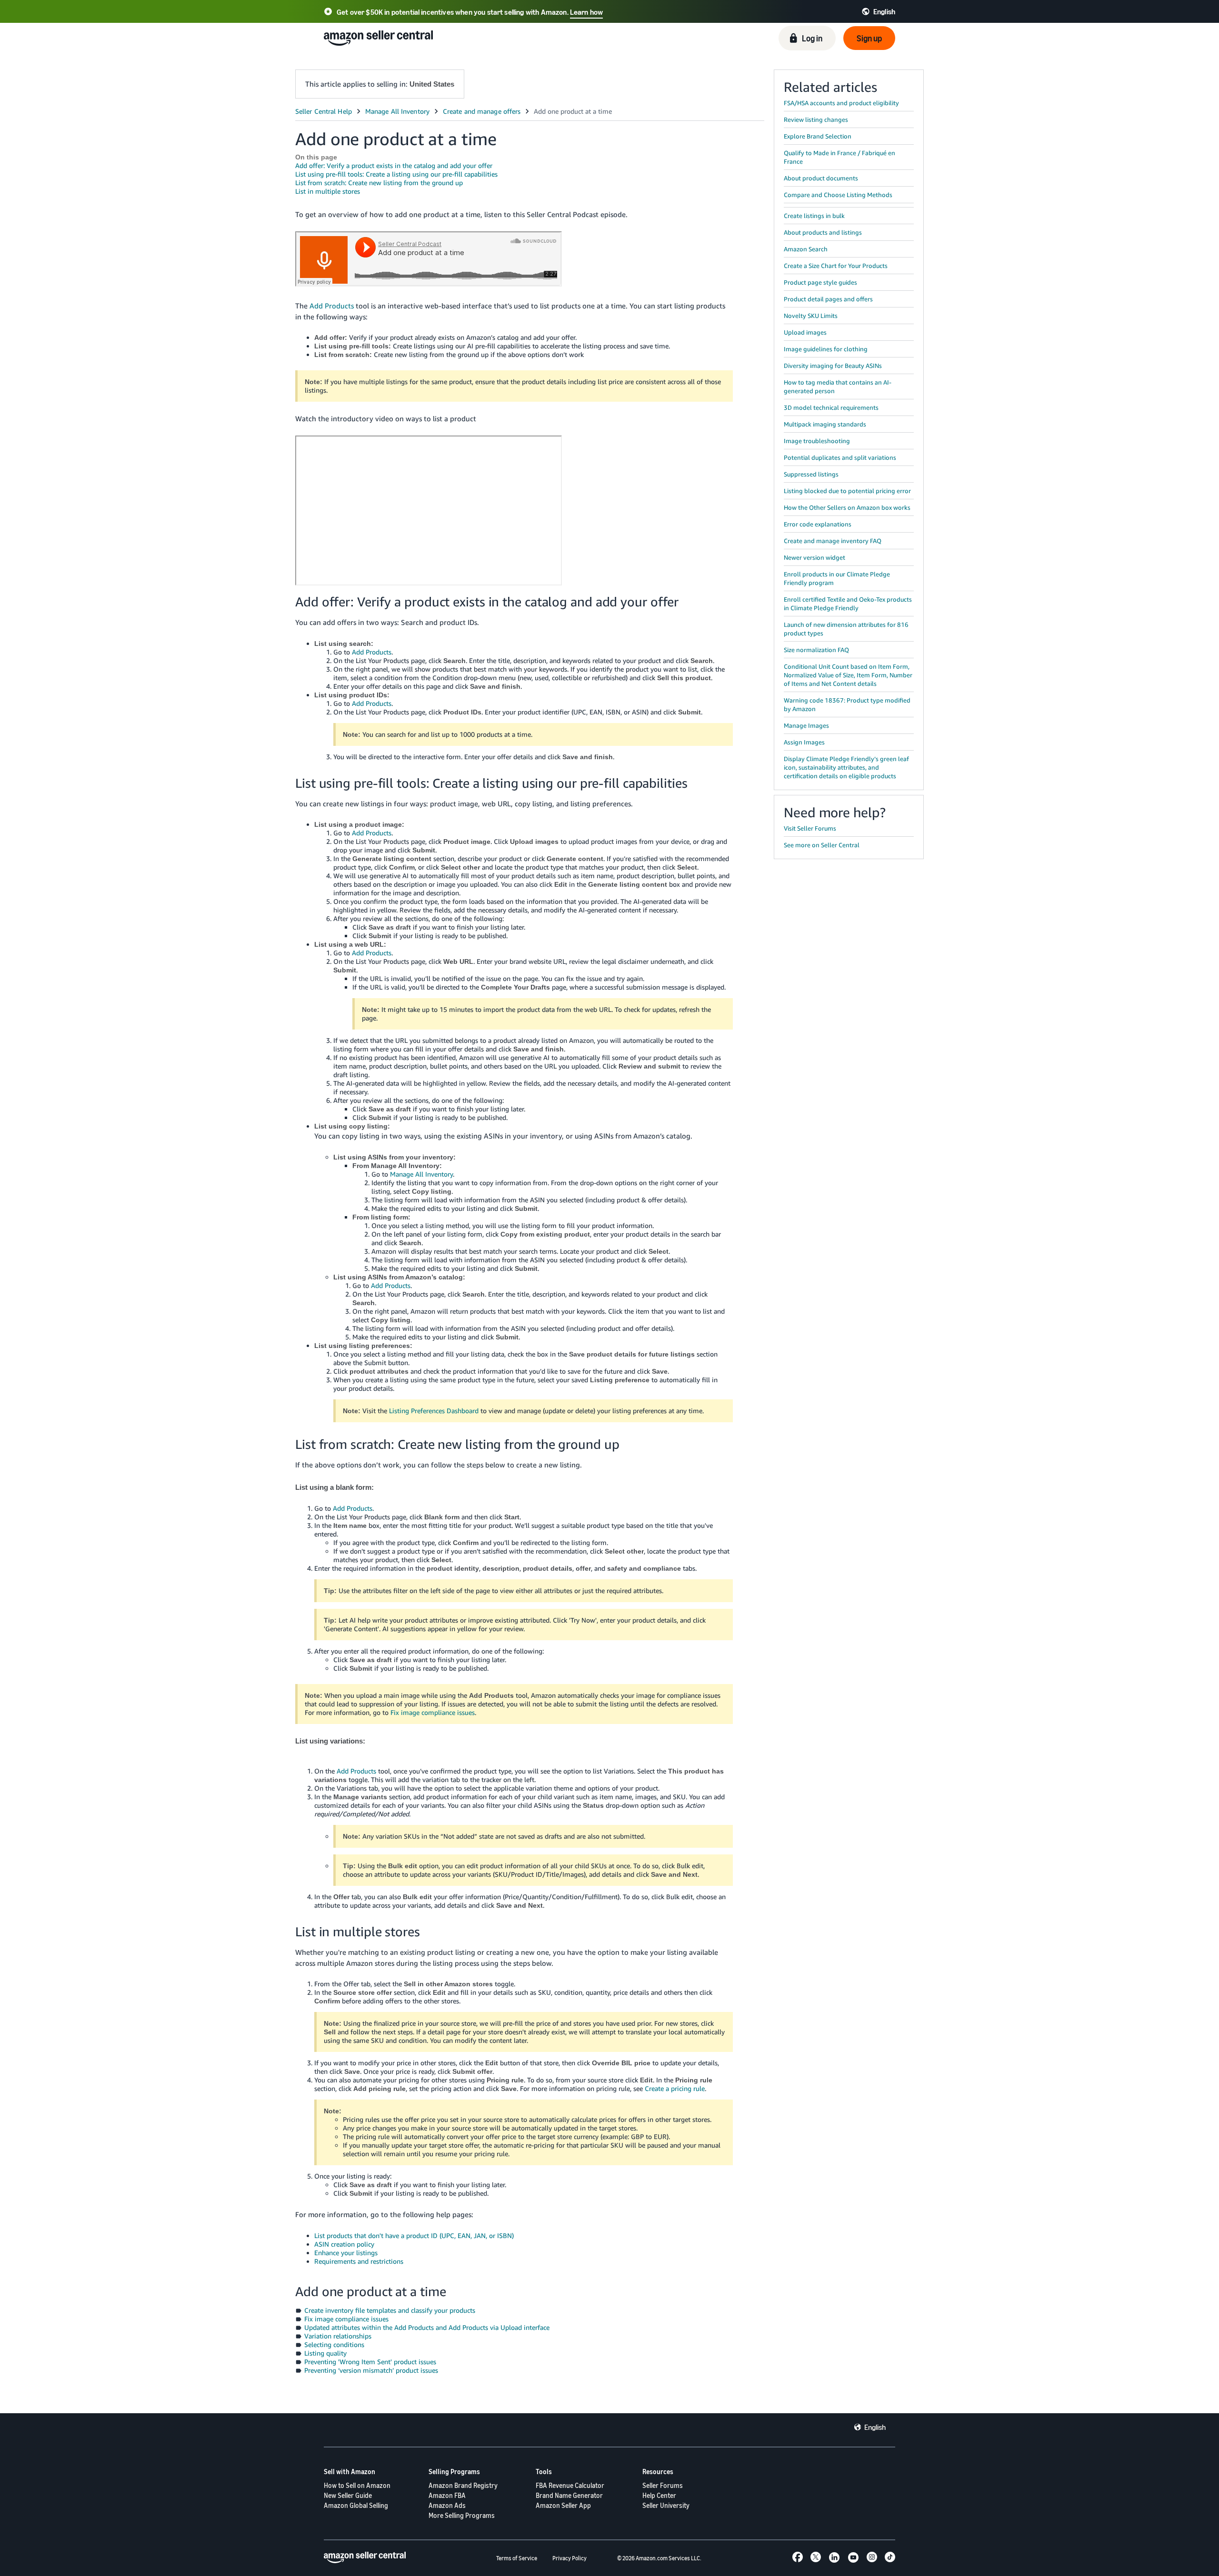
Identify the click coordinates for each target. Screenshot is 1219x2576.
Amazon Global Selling (356, 2505)
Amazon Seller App (563, 2505)
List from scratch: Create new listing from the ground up (379, 183)
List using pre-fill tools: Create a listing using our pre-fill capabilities (396, 174)
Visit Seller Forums (810, 828)
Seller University (666, 2505)
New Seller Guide (348, 2495)
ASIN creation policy (344, 2244)
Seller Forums (663, 2485)
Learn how (586, 12)
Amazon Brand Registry (463, 2485)
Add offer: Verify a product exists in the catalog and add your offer (394, 165)
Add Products (332, 306)
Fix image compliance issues (433, 1712)
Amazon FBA (447, 2495)
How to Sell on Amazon (357, 2485)
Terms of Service (517, 2558)
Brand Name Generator (569, 2495)
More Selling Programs (462, 2515)
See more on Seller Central (822, 845)
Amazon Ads (447, 2505)
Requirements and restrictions (359, 2261)
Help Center (659, 2495)
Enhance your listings (346, 2253)
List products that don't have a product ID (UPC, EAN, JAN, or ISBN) (414, 2235)
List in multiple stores (328, 191)
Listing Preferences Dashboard (434, 1411)
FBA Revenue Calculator (570, 2485)
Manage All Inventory (421, 1174)
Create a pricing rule (675, 2088)
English (875, 2427)
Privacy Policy (570, 2558)
